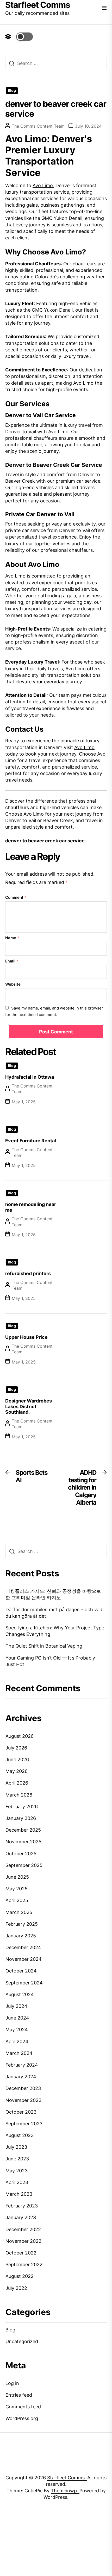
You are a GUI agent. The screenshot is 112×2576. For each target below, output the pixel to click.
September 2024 (24, 1983)
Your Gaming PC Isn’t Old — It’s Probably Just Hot (50, 1661)
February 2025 (22, 1924)
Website (13, 984)
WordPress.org (22, 2418)
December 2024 (23, 1947)
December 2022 (23, 2229)
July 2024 (16, 2006)
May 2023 (17, 2171)
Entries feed (19, 2395)
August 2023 (20, 2135)
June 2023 (17, 2159)
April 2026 (17, 1783)
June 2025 (17, 1877)
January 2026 (21, 1818)
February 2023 (22, 2206)
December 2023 (23, 2088)
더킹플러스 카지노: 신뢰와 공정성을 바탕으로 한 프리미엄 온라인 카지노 (53, 1594)
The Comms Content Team (38, 126)
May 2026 (17, 1771)
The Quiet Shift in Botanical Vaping (44, 1646)
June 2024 (17, 2018)
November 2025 (23, 1842)
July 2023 (16, 2147)
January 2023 (21, 2217)
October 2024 (21, 1971)
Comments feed (23, 2407)
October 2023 (21, 2112)
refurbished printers (28, 1273)
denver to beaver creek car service (45, 841)
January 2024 (21, 2077)
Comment (16, 897)
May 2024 (17, 2030)
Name (12, 938)
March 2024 (19, 2053)
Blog (12, 90)
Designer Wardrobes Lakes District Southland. (29, 1406)
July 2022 (16, 2288)
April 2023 (17, 2182)
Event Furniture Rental (31, 1141)
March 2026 (19, 1795)
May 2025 (17, 1889)
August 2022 (20, 2276)
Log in (12, 2383)
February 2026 (22, 1807)
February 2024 (22, 2065)
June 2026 (17, 1759)
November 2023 (23, 2100)
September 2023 (24, 2124)
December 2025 (23, 1830)
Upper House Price (26, 1337)
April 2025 (17, 1900)
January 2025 (21, 1936)
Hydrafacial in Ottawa (30, 1077)
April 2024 (17, 2041)
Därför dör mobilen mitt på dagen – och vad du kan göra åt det (54, 1613)
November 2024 (24, 1959)
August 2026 (20, 1736)
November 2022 (23, 2241)
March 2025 (19, 1912)
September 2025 (24, 1865)
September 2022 (24, 2264)
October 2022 (21, 2253)
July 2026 (16, 1748)
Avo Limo (43, 185)
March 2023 (19, 2194)
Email (12, 961)
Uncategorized (22, 2341)
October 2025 (21, 1854)
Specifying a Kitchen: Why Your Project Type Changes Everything (55, 1631)
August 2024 (20, 1994)
